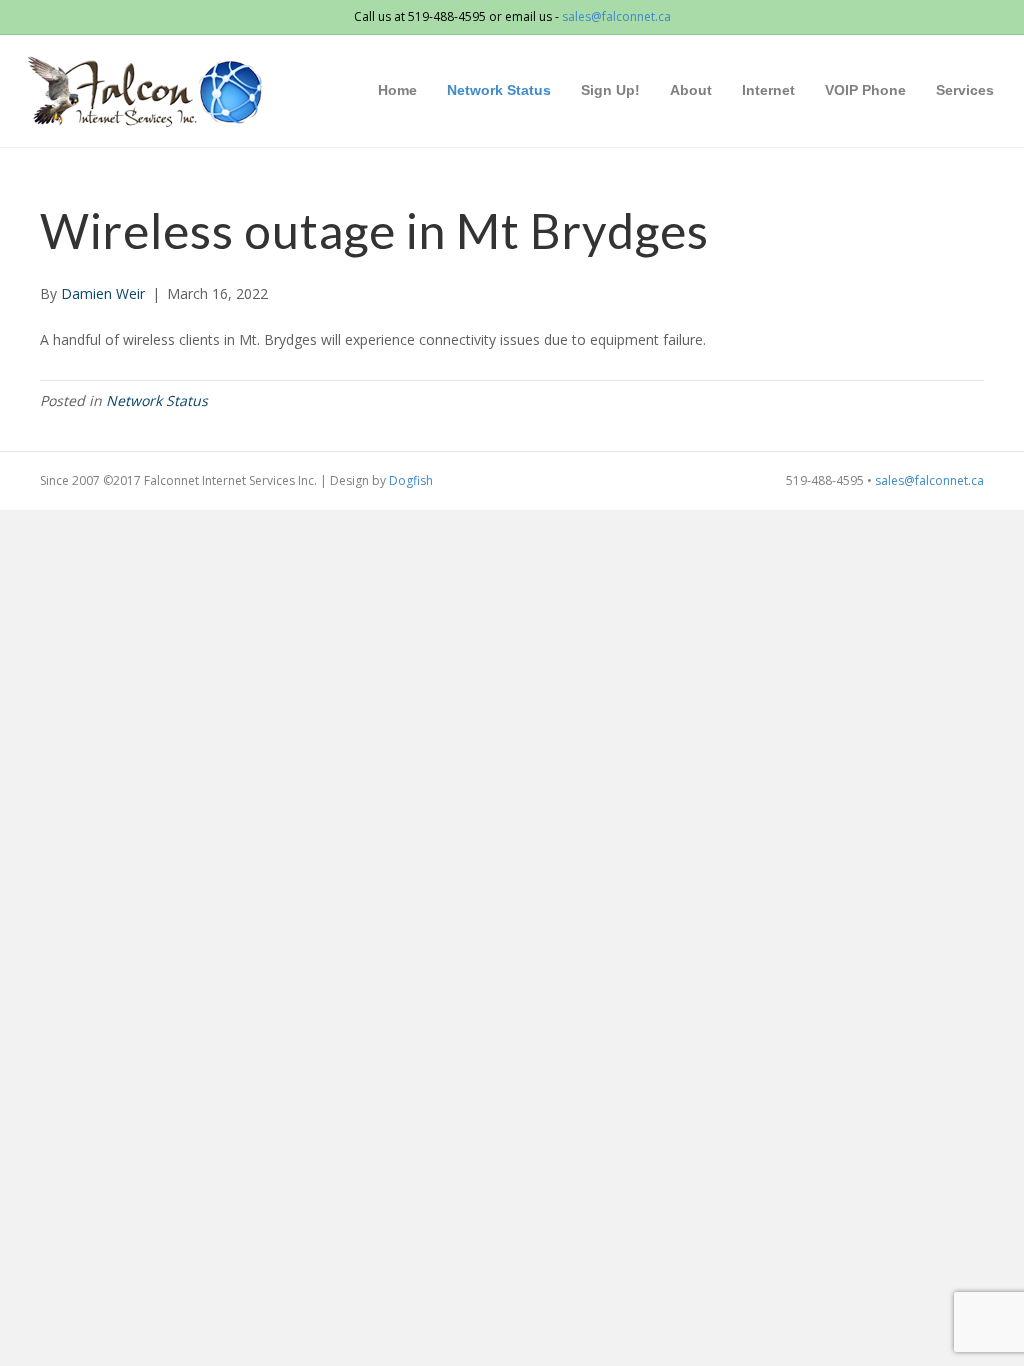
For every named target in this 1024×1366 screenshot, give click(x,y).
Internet (768, 90)
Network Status (499, 90)
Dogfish (411, 480)
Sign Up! (610, 90)
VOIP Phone (865, 90)
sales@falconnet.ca (616, 16)
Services (965, 90)
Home (397, 90)
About (691, 90)
